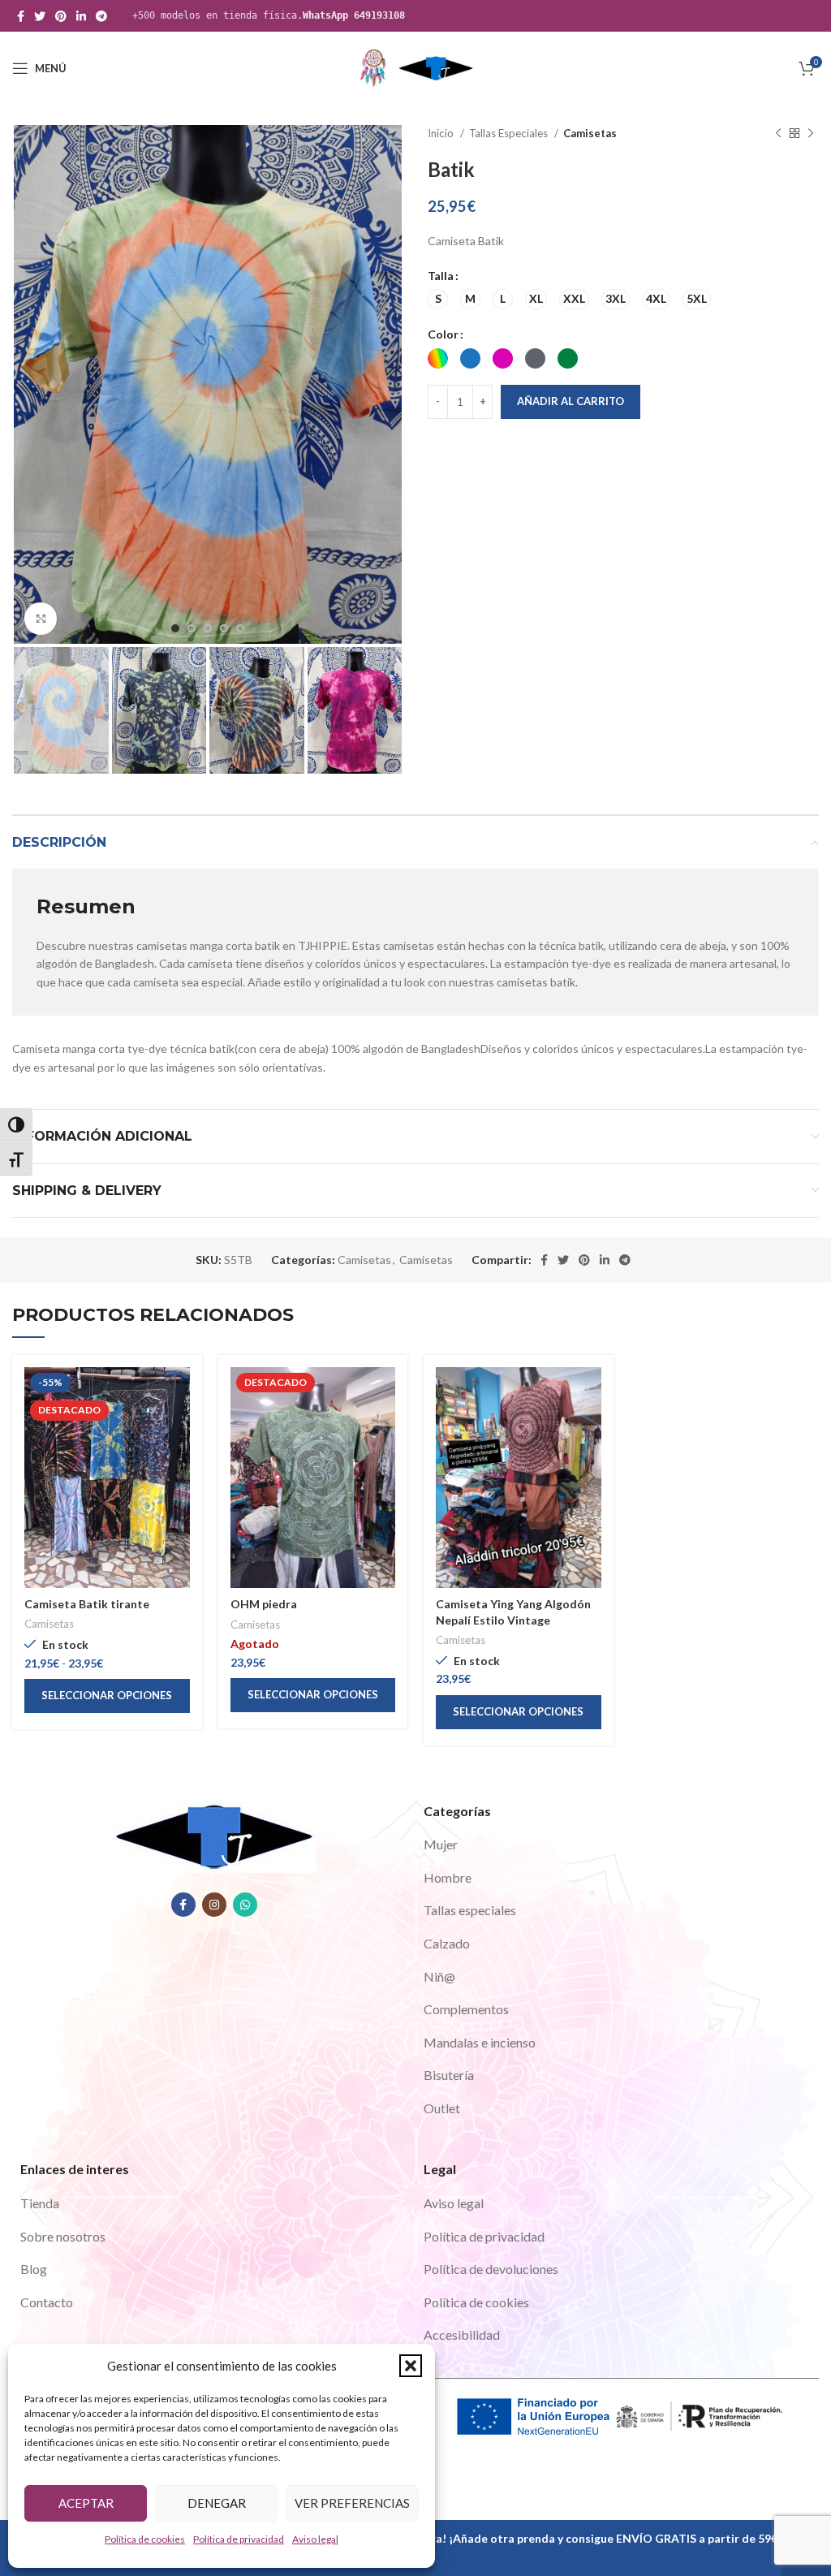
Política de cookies (145, 2539)
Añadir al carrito (571, 401)
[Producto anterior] (778, 134)
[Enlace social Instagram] (214, 1905)
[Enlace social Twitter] (40, 16)
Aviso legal (315, 2539)
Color (443, 334)
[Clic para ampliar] (41, 619)
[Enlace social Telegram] (101, 16)
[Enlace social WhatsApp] (245, 1905)
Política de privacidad (239, 2539)
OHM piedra (264, 1604)
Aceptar (86, 2503)
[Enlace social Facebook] (21, 16)
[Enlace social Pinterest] (61, 16)
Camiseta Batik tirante (87, 1604)
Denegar (217, 2503)
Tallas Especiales (510, 133)
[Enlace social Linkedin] (81, 16)
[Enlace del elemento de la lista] (617, 1845)
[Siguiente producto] (811, 134)
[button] (411, 2366)
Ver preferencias (352, 2503)
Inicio (442, 133)
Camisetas (590, 133)
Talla (441, 276)
